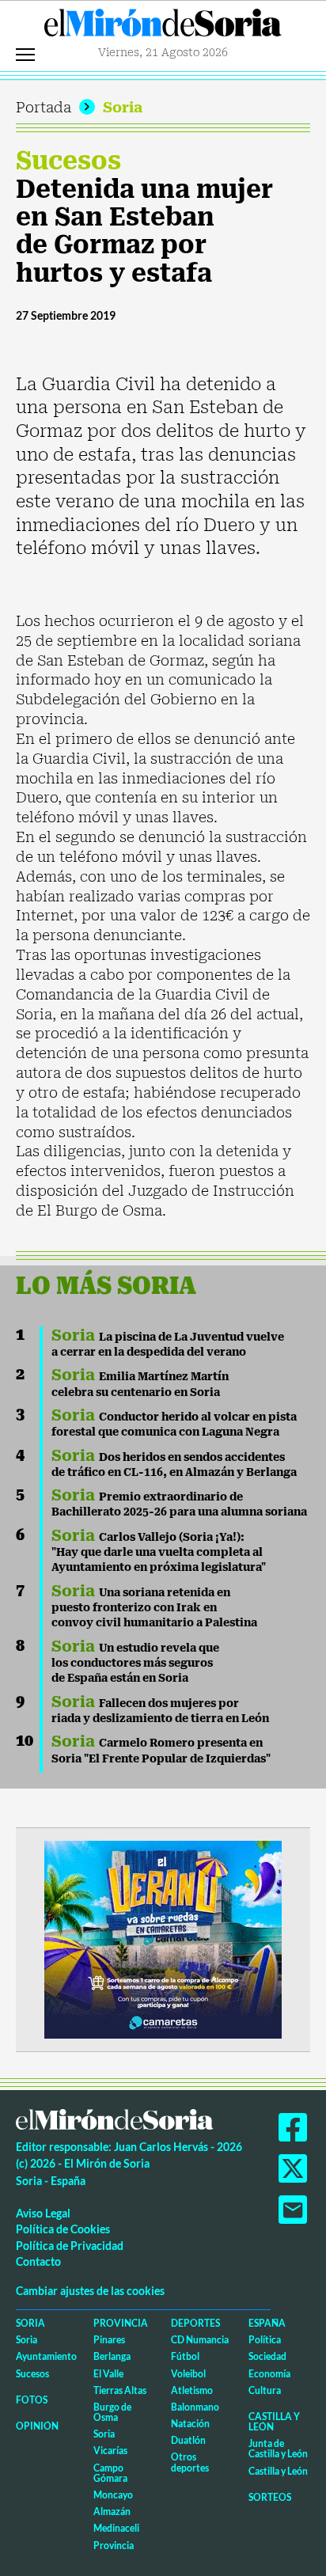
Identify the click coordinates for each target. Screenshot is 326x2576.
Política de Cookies (63, 2229)
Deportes (195, 2323)
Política (265, 2340)
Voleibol (188, 2374)
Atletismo (192, 2390)
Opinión (37, 2426)
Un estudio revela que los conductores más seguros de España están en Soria (135, 1663)
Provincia (121, 2323)
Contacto (38, 2261)
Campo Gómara (110, 2473)
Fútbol (185, 2356)
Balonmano (195, 2407)
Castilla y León (274, 2422)
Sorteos (270, 2497)
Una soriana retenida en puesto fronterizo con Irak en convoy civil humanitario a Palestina (154, 1608)
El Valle (108, 2374)
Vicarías (110, 2451)
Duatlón (188, 2440)
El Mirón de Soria (163, 27)
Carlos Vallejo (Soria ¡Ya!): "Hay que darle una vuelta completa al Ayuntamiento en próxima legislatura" (159, 1552)
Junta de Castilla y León (278, 2449)
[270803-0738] (163, 1939)
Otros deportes (190, 2462)
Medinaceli (116, 2528)
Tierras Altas (120, 2390)
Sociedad (267, 2356)
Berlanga (112, 2356)
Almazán (112, 2512)
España (267, 2323)
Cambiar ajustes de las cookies (90, 2291)
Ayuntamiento (46, 2356)
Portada (44, 107)
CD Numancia (200, 2340)
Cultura (265, 2390)
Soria (123, 107)
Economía (269, 2374)
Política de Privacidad (70, 2246)
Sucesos (68, 161)
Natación (190, 2424)
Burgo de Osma (112, 2412)
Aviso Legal (43, 2213)
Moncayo (113, 2495)
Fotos (32, 2400)
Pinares (109, 2340)
